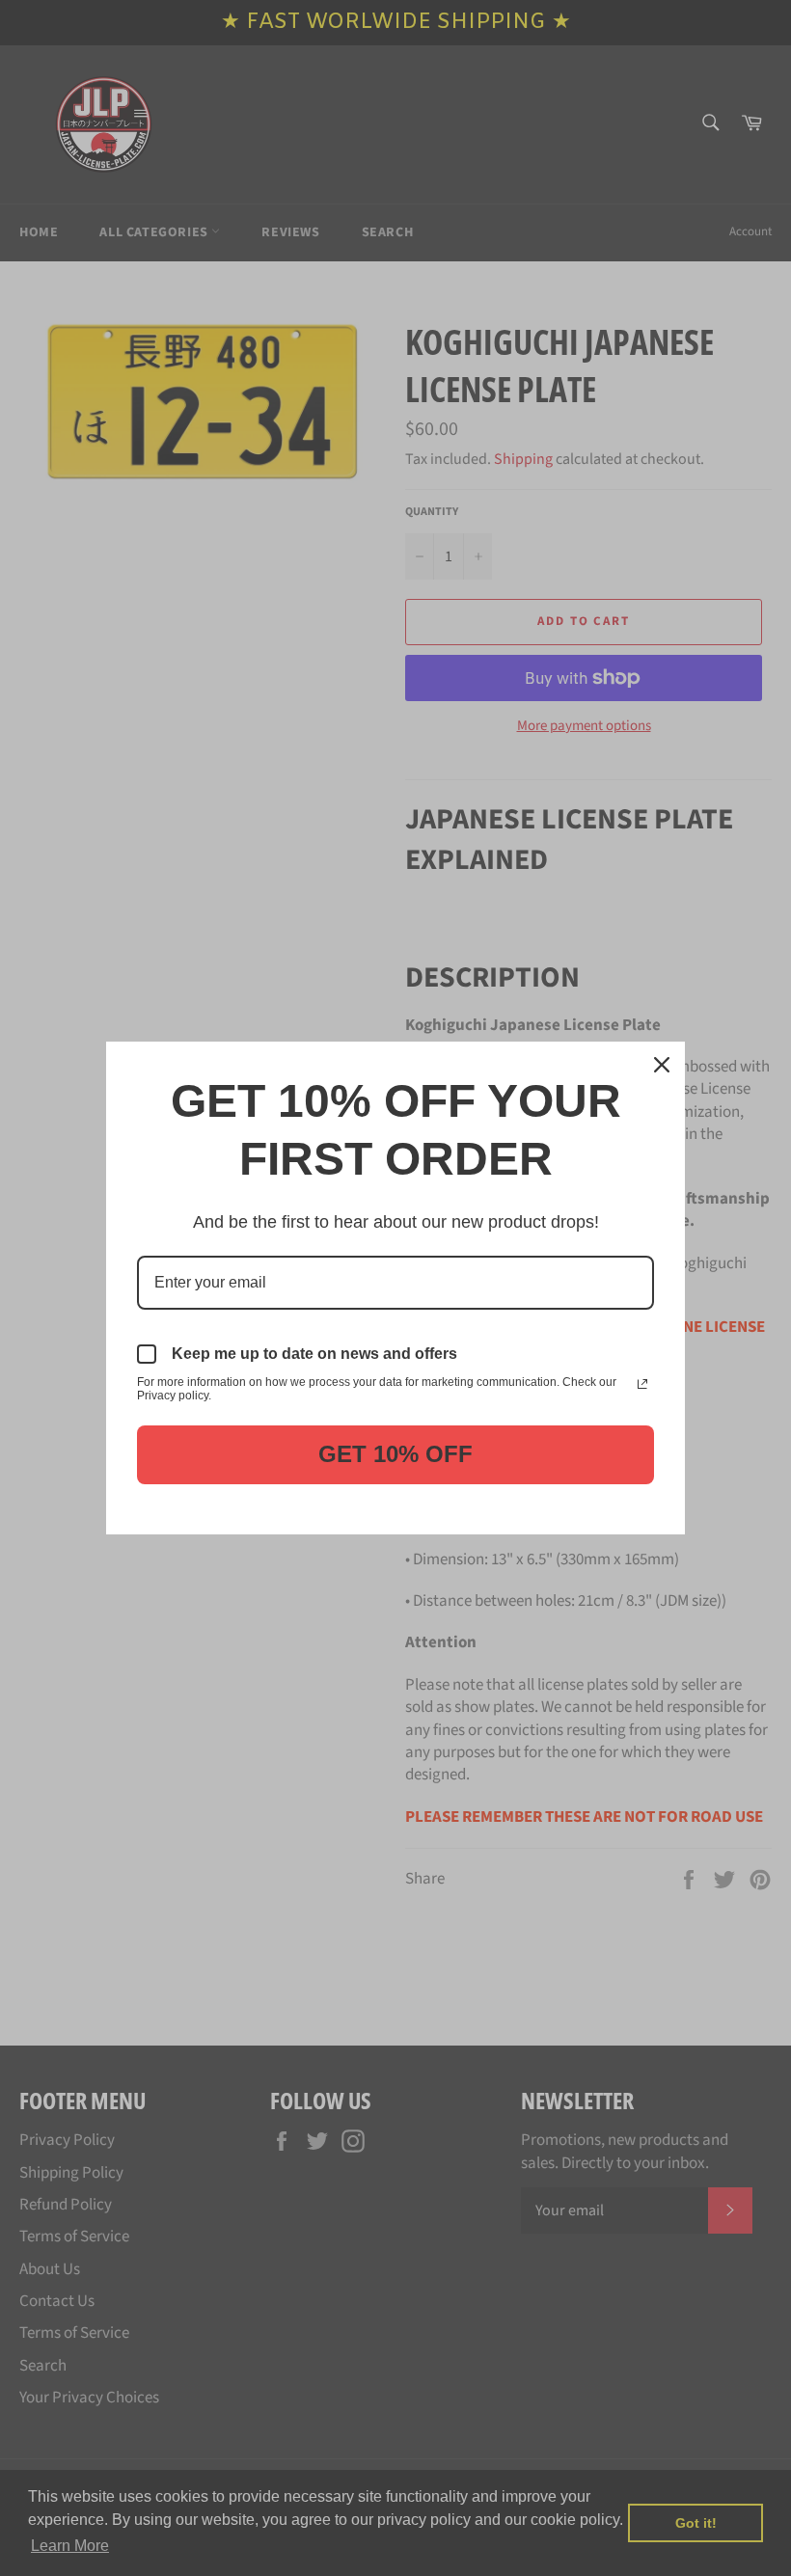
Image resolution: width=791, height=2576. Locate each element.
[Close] (662, 1065)
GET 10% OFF (395, 1454)
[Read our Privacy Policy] (642, 1384)
